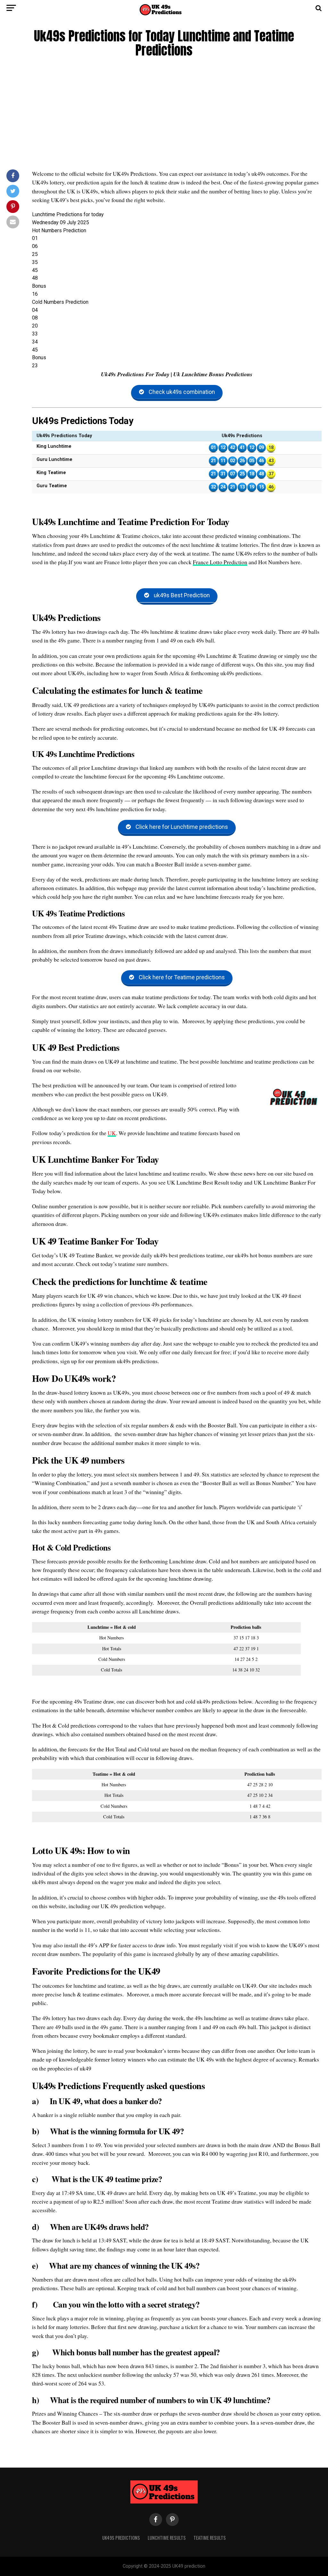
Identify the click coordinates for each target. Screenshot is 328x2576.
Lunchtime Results (167, 2538)
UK (112, 1133)
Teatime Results (210, 2538)
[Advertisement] (164, 115)
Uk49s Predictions (121, 2538)
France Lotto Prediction (220, 562)
